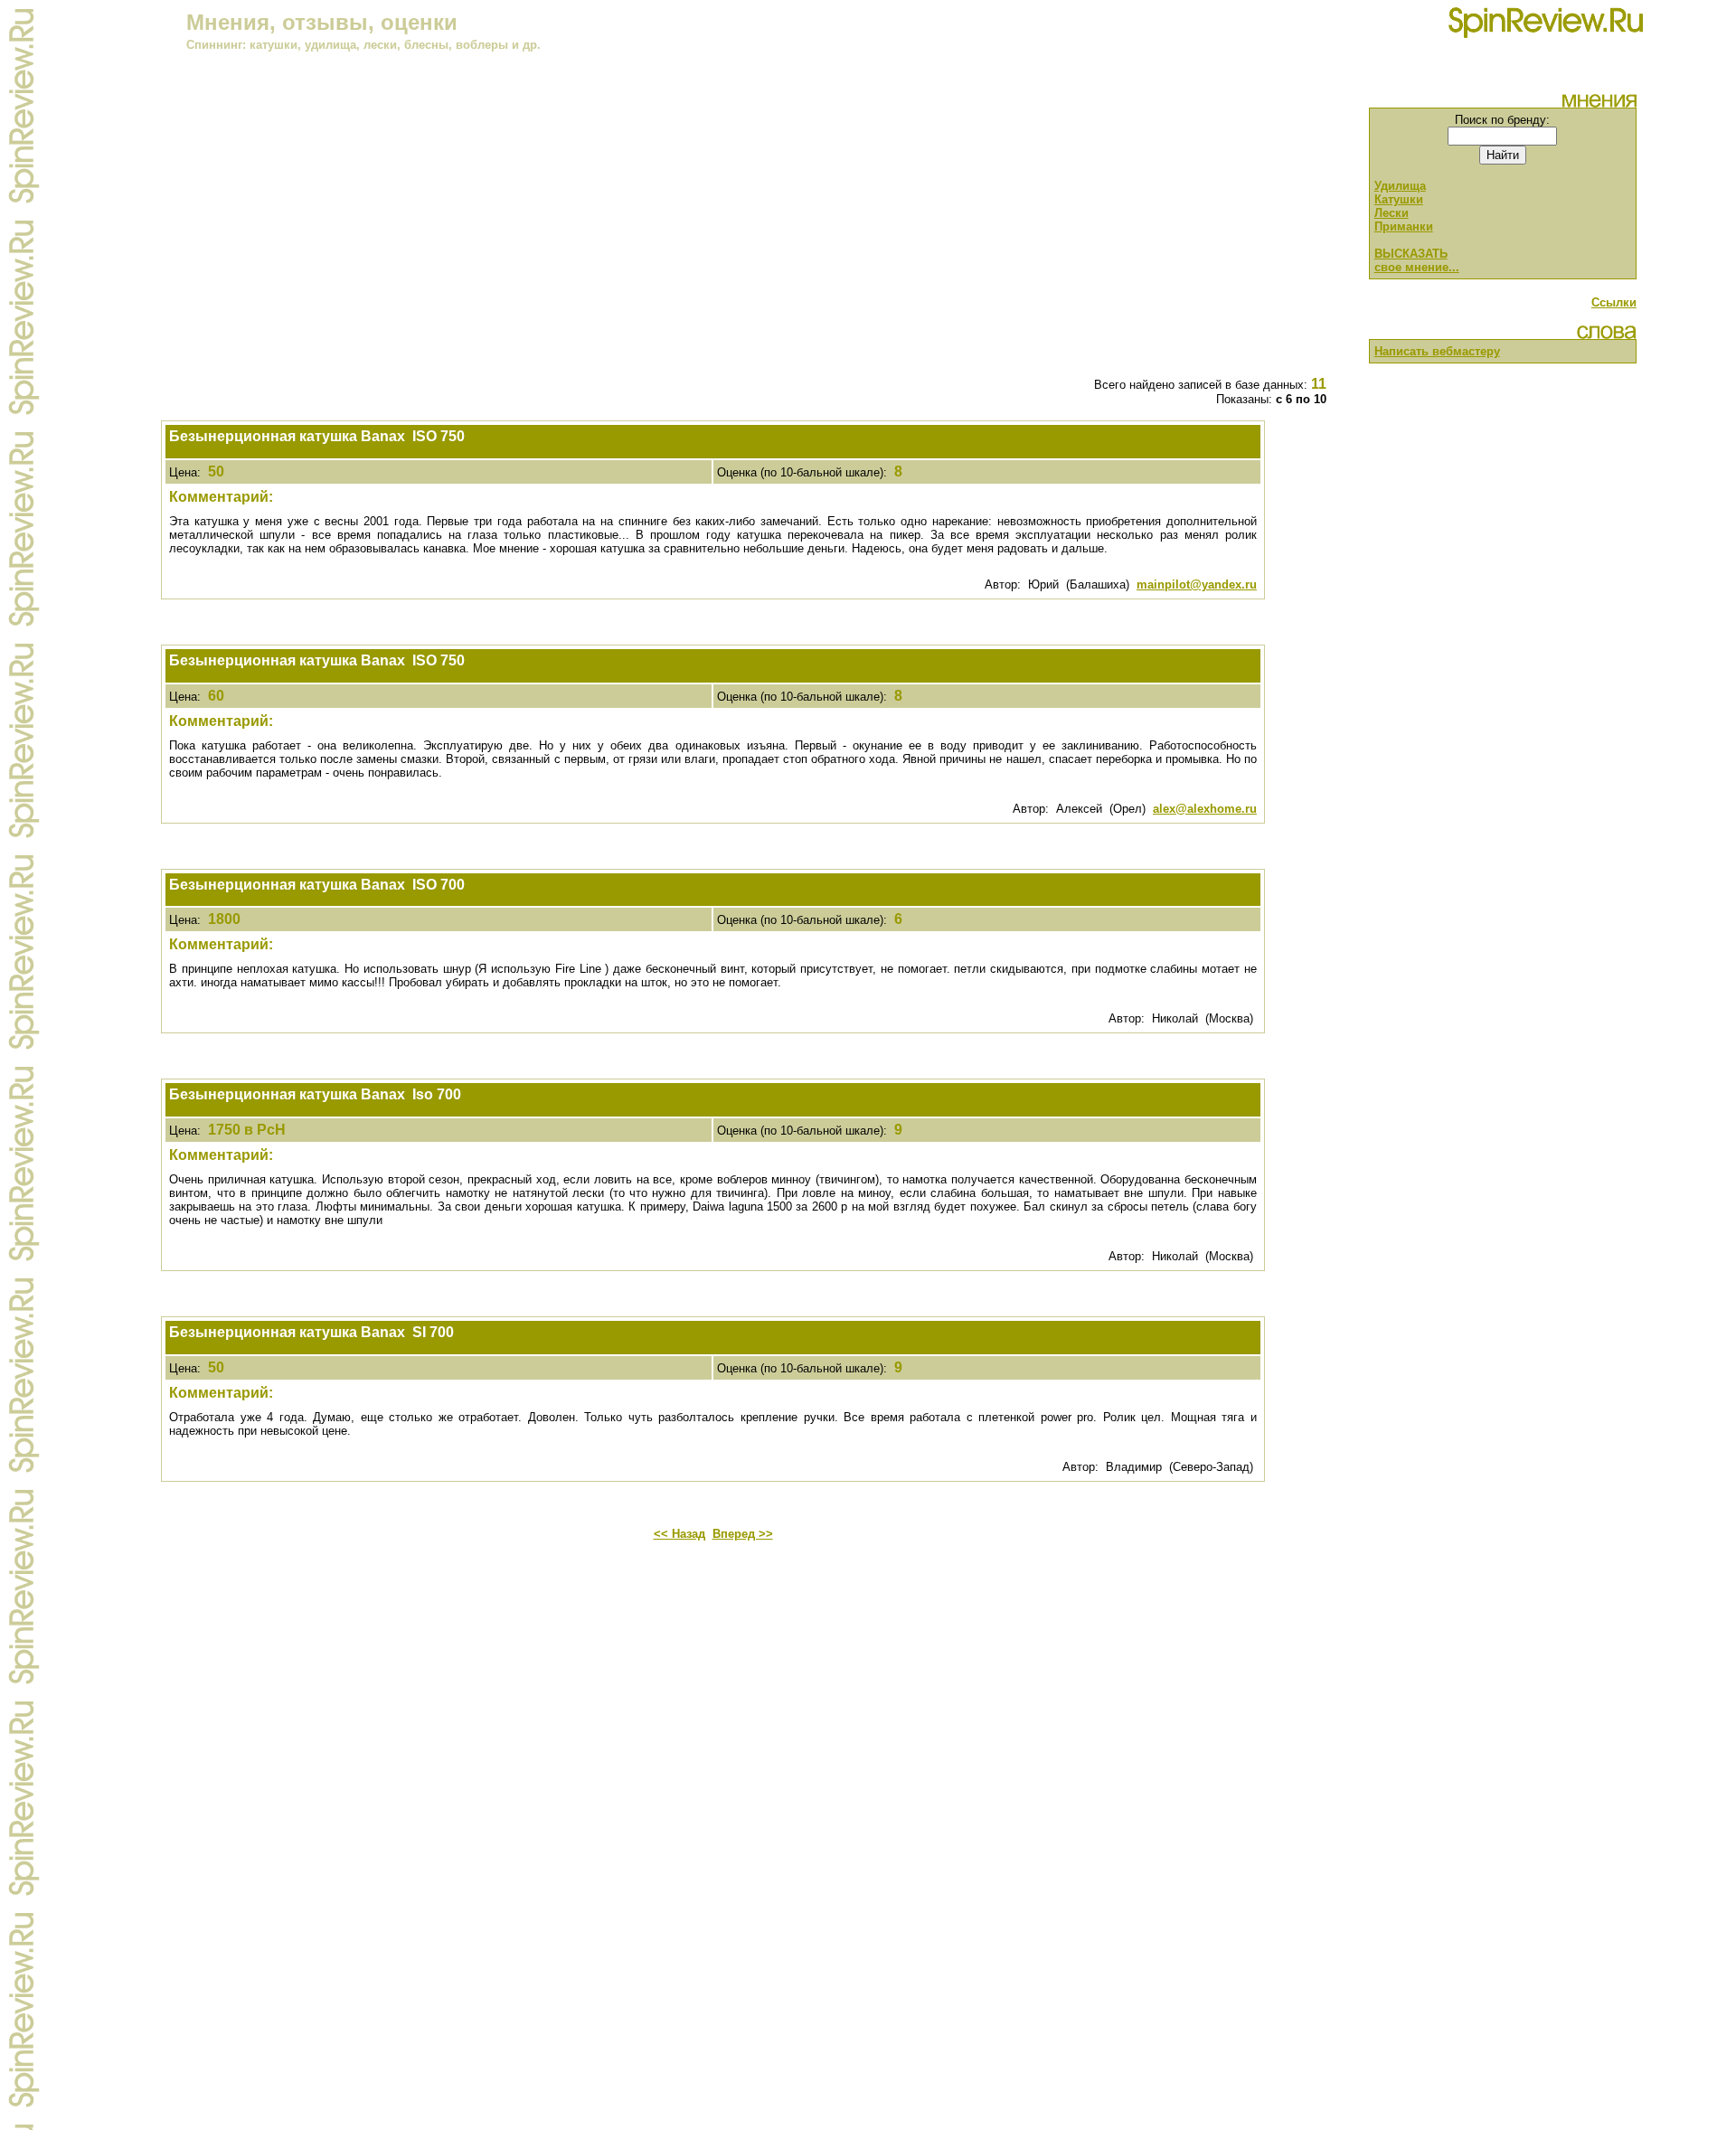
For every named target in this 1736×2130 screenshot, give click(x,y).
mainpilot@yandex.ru (1197, 584)
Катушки (1399, 199)
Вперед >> (743, 1534)
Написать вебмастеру (1437, 351)
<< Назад (679, 1534)
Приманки (1404, 226)
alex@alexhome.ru (1205, 809)
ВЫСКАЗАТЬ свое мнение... (1417, 260)
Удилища (1400, 186)
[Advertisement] (713, 235)
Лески (1392, 213)
